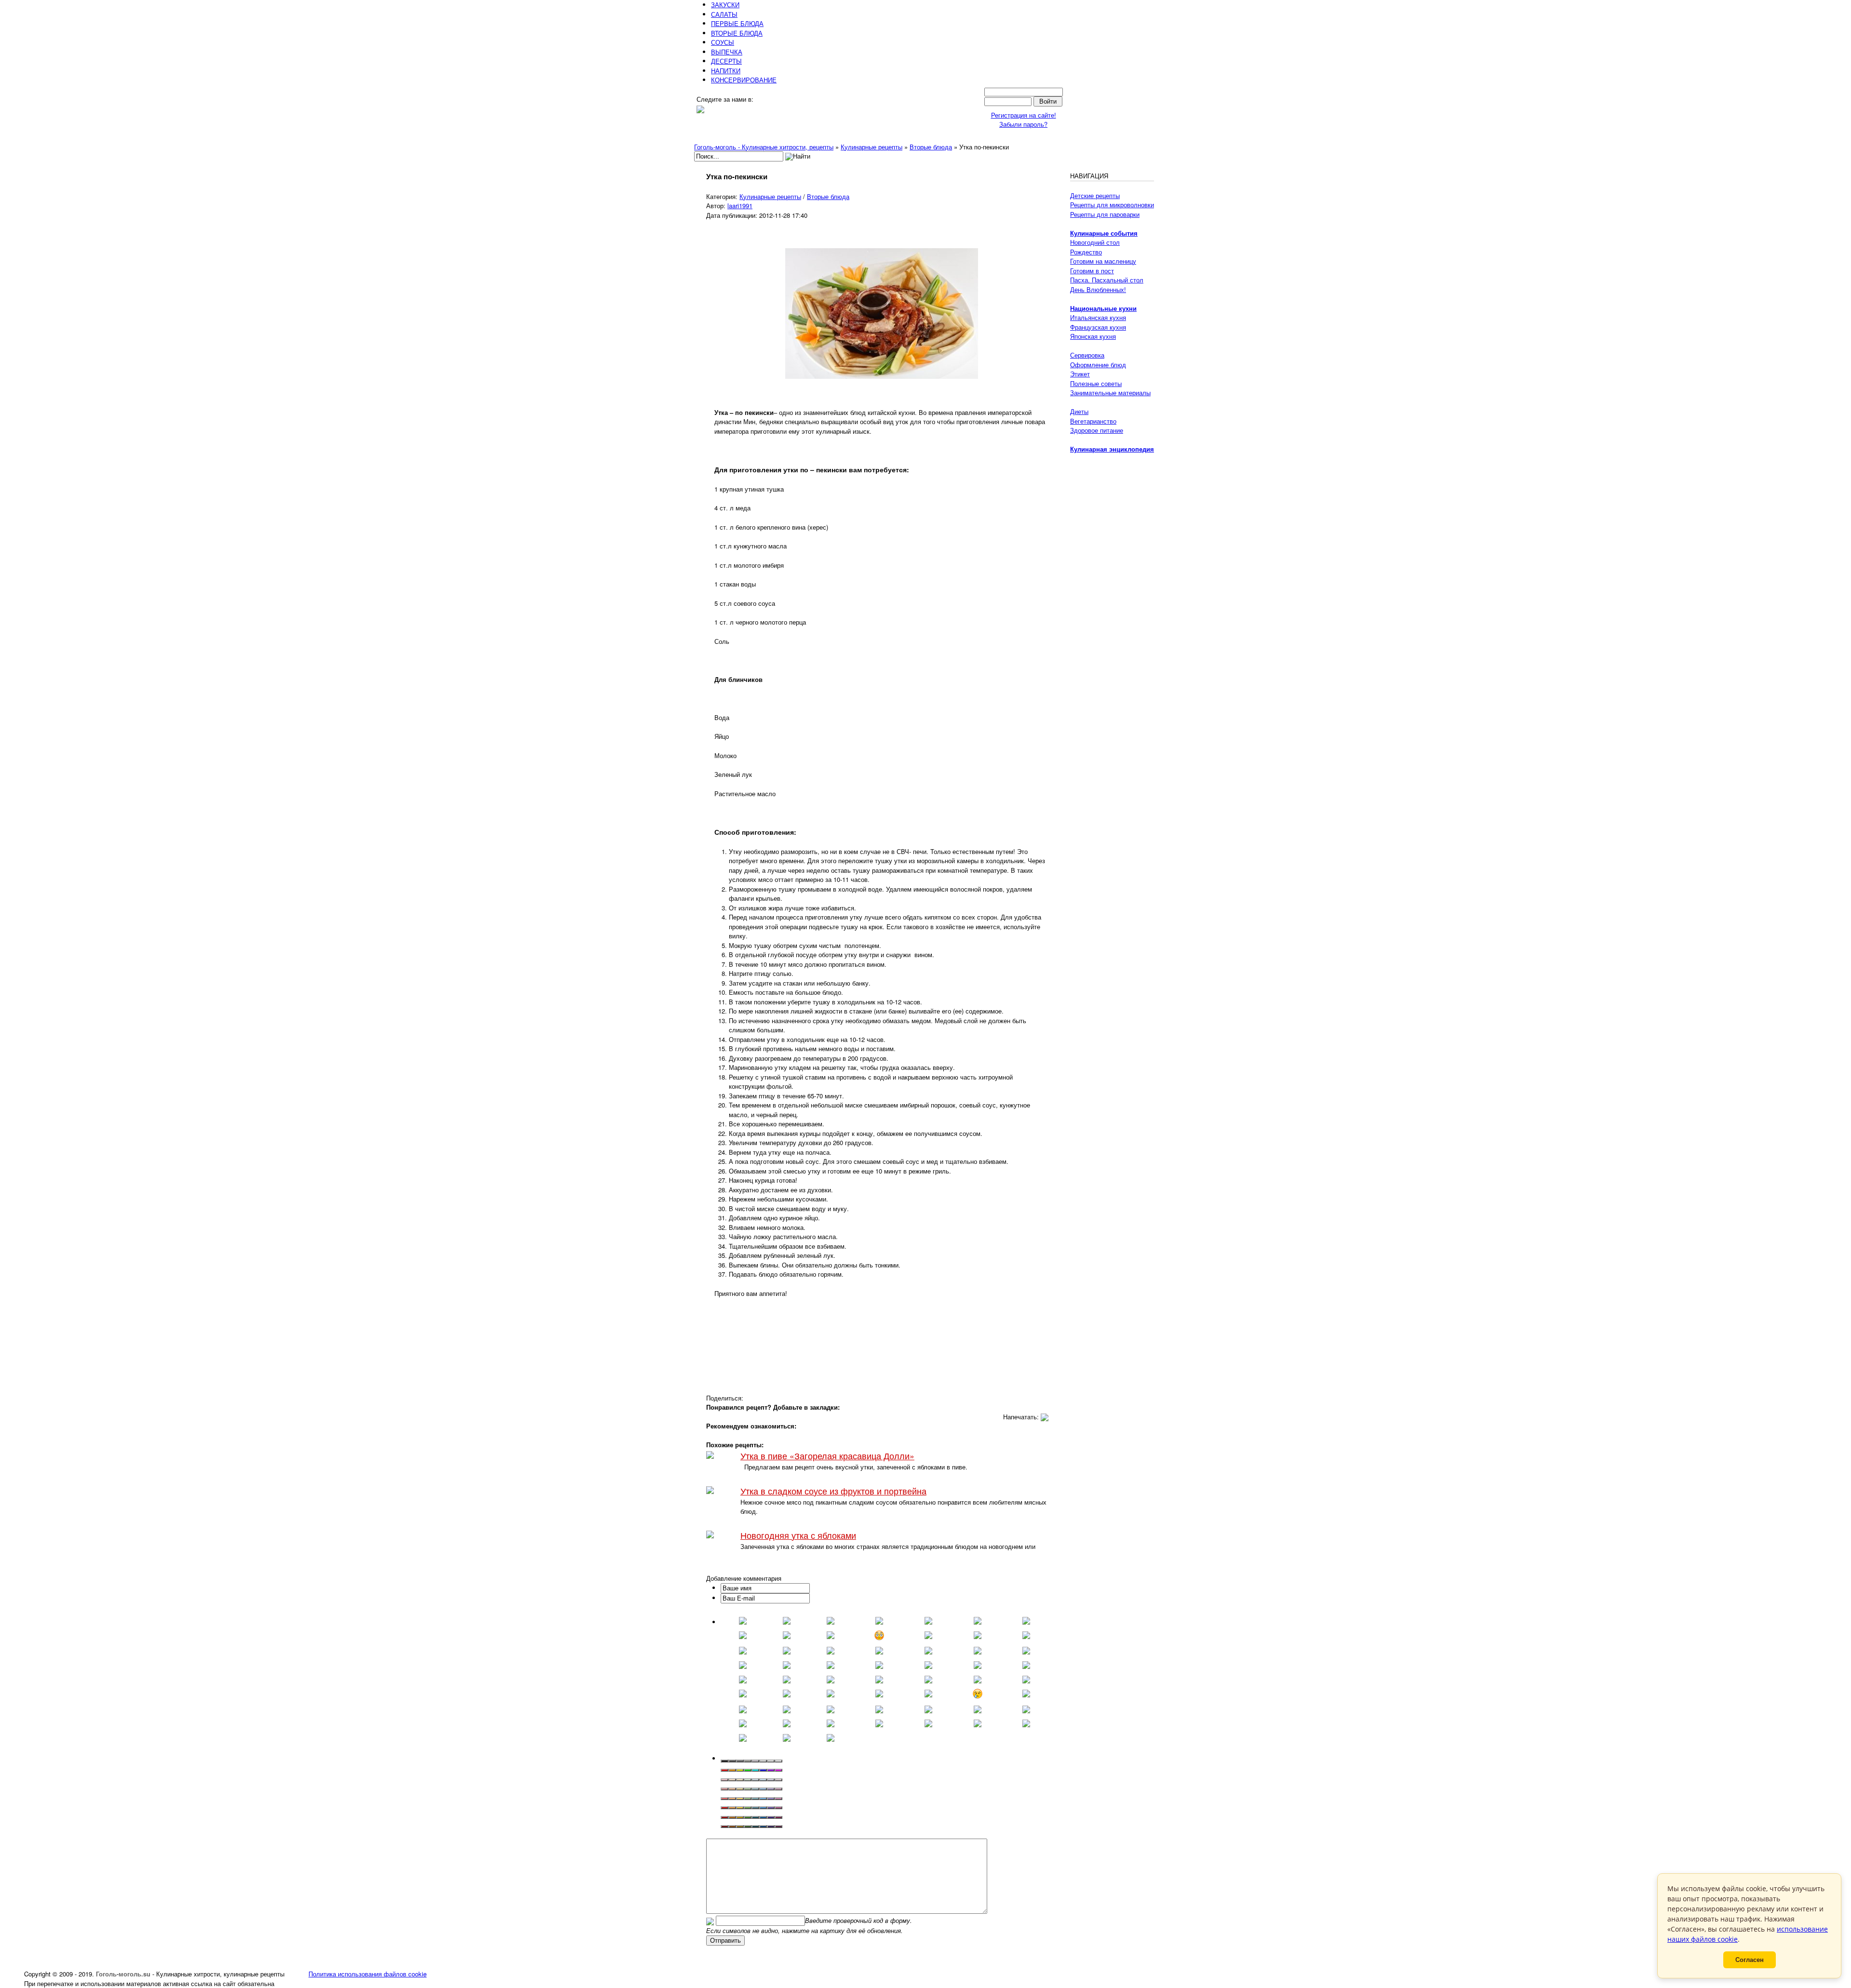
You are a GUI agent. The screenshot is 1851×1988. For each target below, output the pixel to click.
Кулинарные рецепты (770, 196)
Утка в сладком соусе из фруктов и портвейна (833, 1491)
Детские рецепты (1095, 195)
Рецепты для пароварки (1105, 214)
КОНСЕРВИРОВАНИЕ (744, 80)
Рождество (1086, 252)
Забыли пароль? (1023, 124)
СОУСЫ (723, 42)
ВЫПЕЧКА (727, 52)
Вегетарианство (1093, 421)
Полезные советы (1096, 383)
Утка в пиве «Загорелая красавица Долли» (827, 1456)
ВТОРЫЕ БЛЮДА (737, 33)
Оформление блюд (1098, 365)
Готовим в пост (1092, 271)
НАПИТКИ (726, 71)
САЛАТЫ (724, 14)
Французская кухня (1098, 327)
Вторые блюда (828, 196)
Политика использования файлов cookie (368, 1974)
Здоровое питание (1097, 430)
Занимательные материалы (1110, 393)
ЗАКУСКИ (725, 5)
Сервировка (1087, 355)
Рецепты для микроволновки (1112, 205)
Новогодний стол (1095, 242)
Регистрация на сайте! (1024, 115)
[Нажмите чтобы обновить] (710, 1920)
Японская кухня (1093, 336)
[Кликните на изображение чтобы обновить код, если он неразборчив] (710, 1920)
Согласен (1750, 1960)
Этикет (1080, 374)
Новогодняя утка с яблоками (798, 1535)
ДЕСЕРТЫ (726, 61)
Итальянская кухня (1098, 317)
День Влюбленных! (1098, 289)
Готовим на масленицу (1103, 261)
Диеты (1079, 411)
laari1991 (740, 206)
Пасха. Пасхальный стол (1107, 280)
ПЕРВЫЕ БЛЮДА (737, 23)
